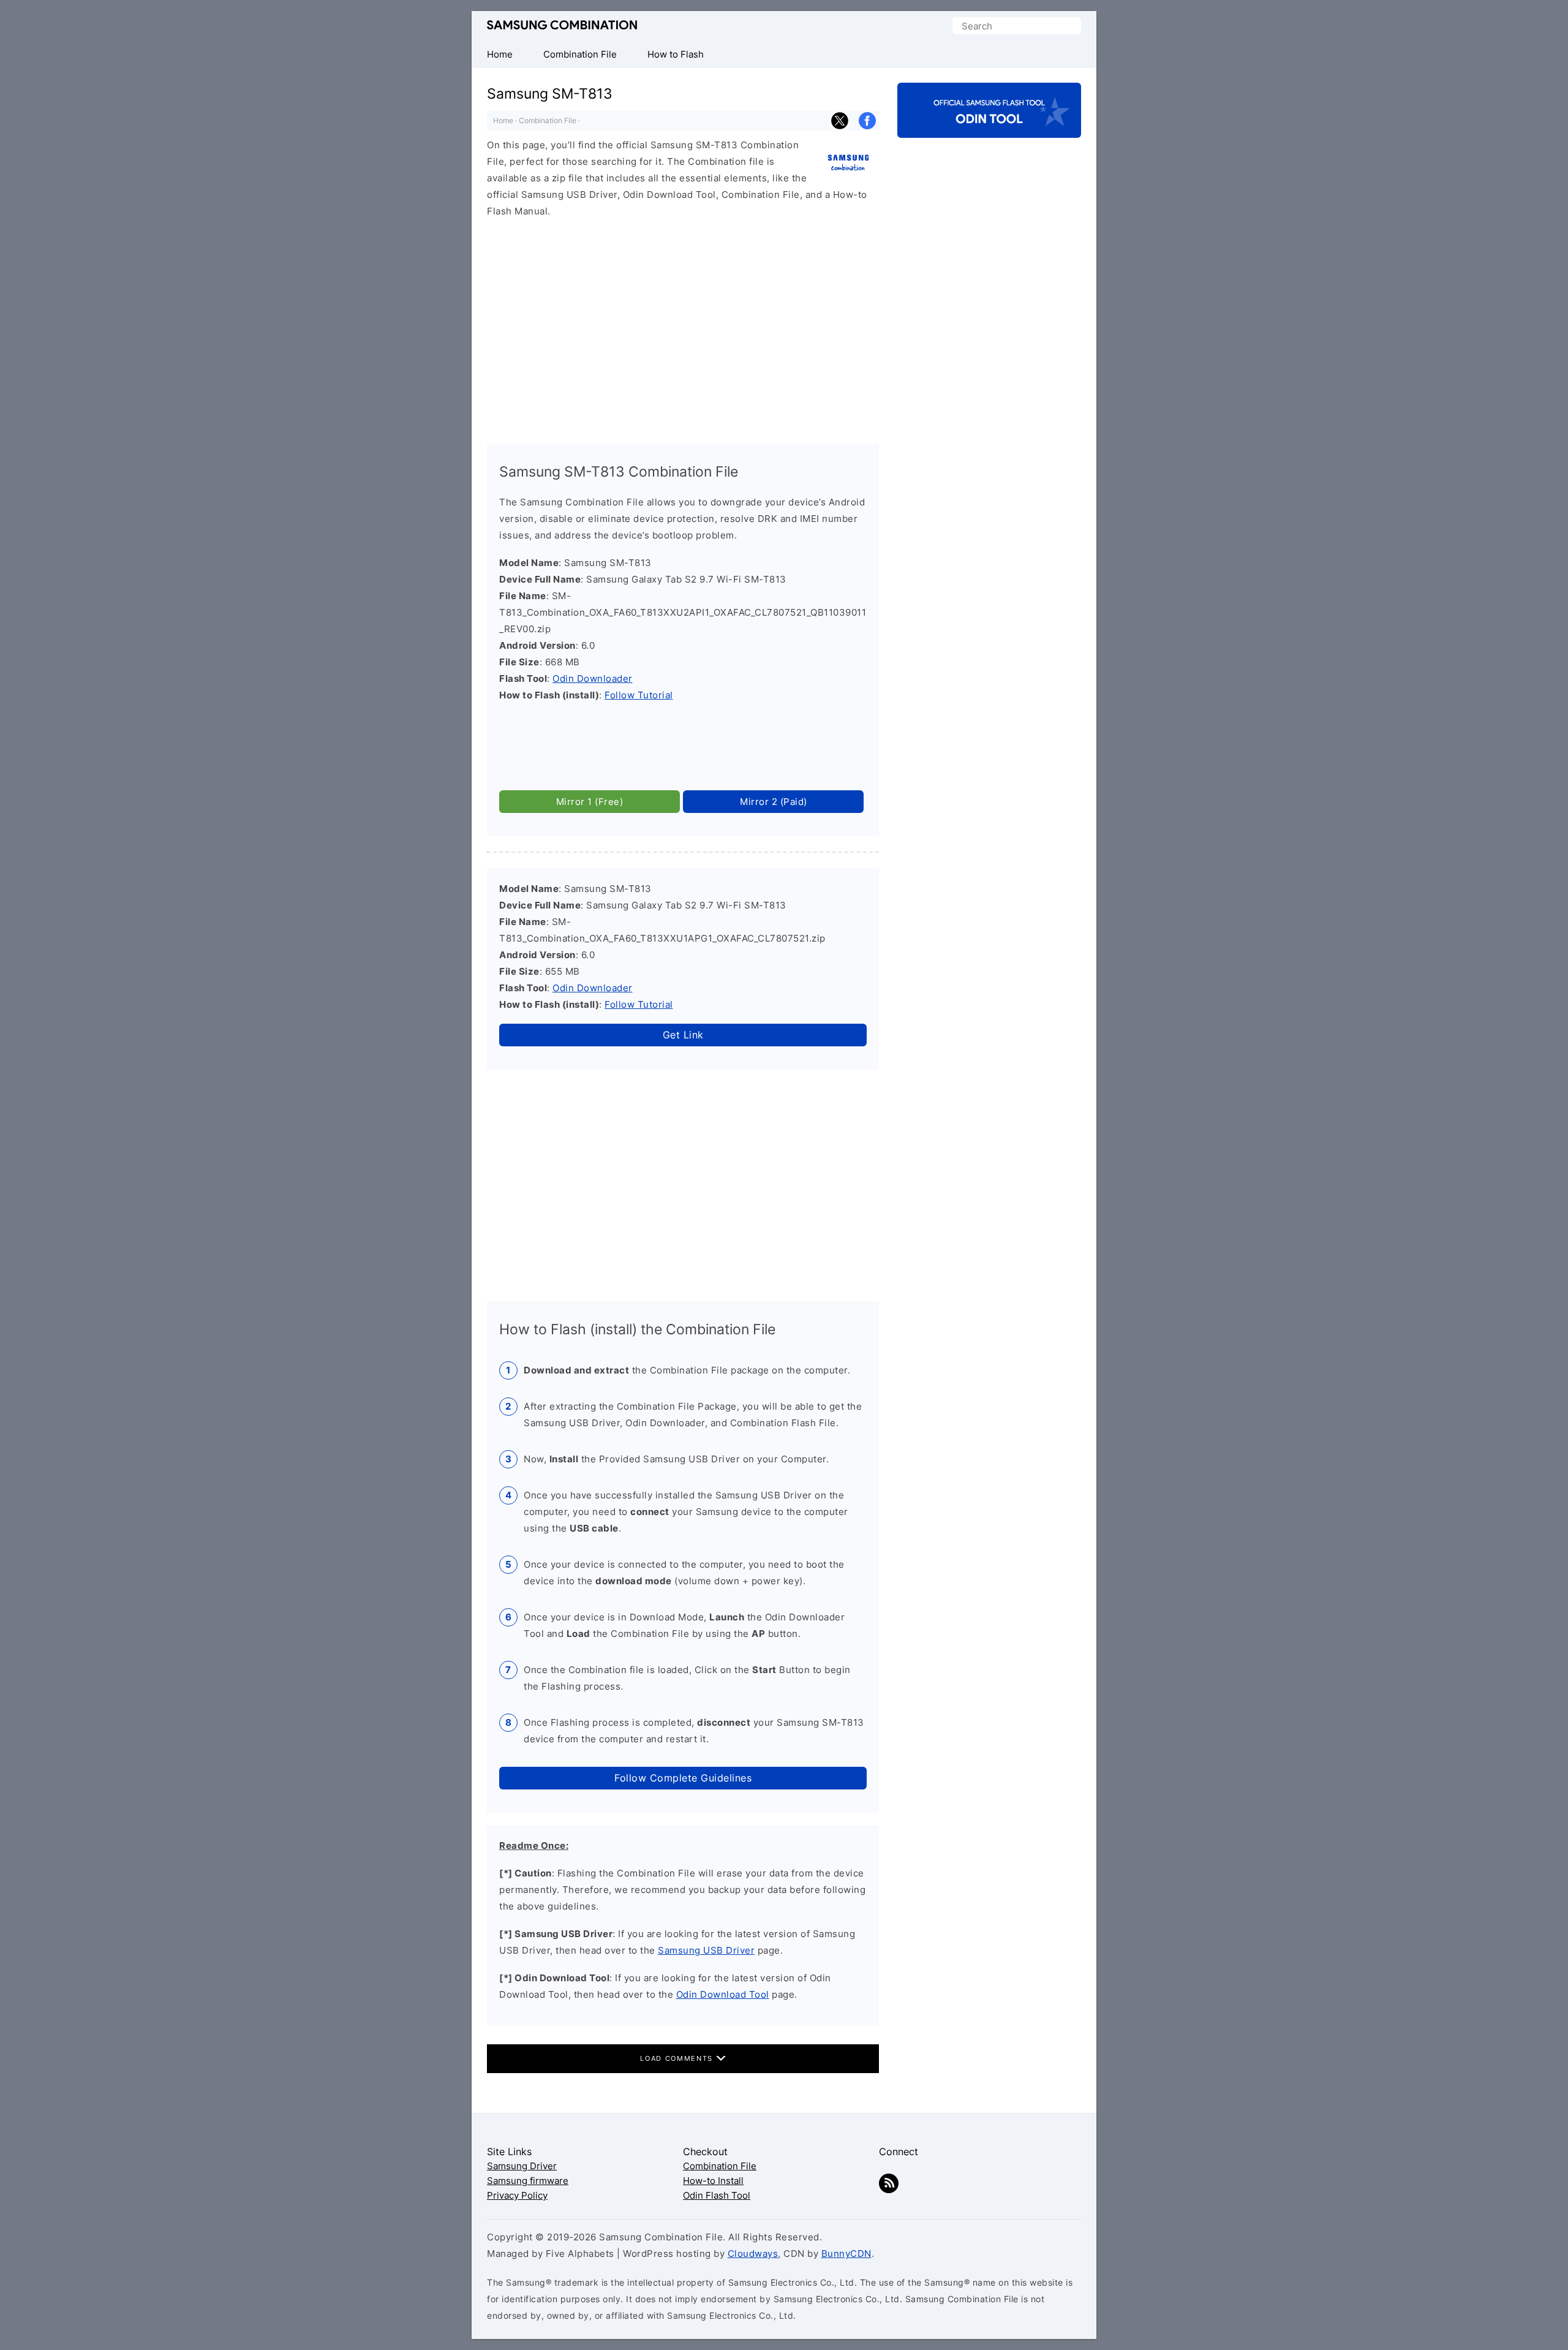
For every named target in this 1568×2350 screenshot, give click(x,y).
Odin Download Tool (723, 1994)
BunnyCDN (846, 2254)
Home (503, 120)
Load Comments (678, 2058)
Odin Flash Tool (717, 2195)
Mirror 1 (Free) (590, 802)
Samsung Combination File (562, 25)
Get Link (683, 1035)
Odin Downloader (593, 678)
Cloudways (753, 2254)
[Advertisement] (683, 325)
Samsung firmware (528, 2181)
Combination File (548, 120)
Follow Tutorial (639, 695)
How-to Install (713, 2181)
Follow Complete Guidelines (683, 1778)
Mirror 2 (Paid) (774, 802)
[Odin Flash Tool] (989, 127)
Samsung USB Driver (706, 1950)
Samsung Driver (522, 2166)
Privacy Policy (517, 2195)
